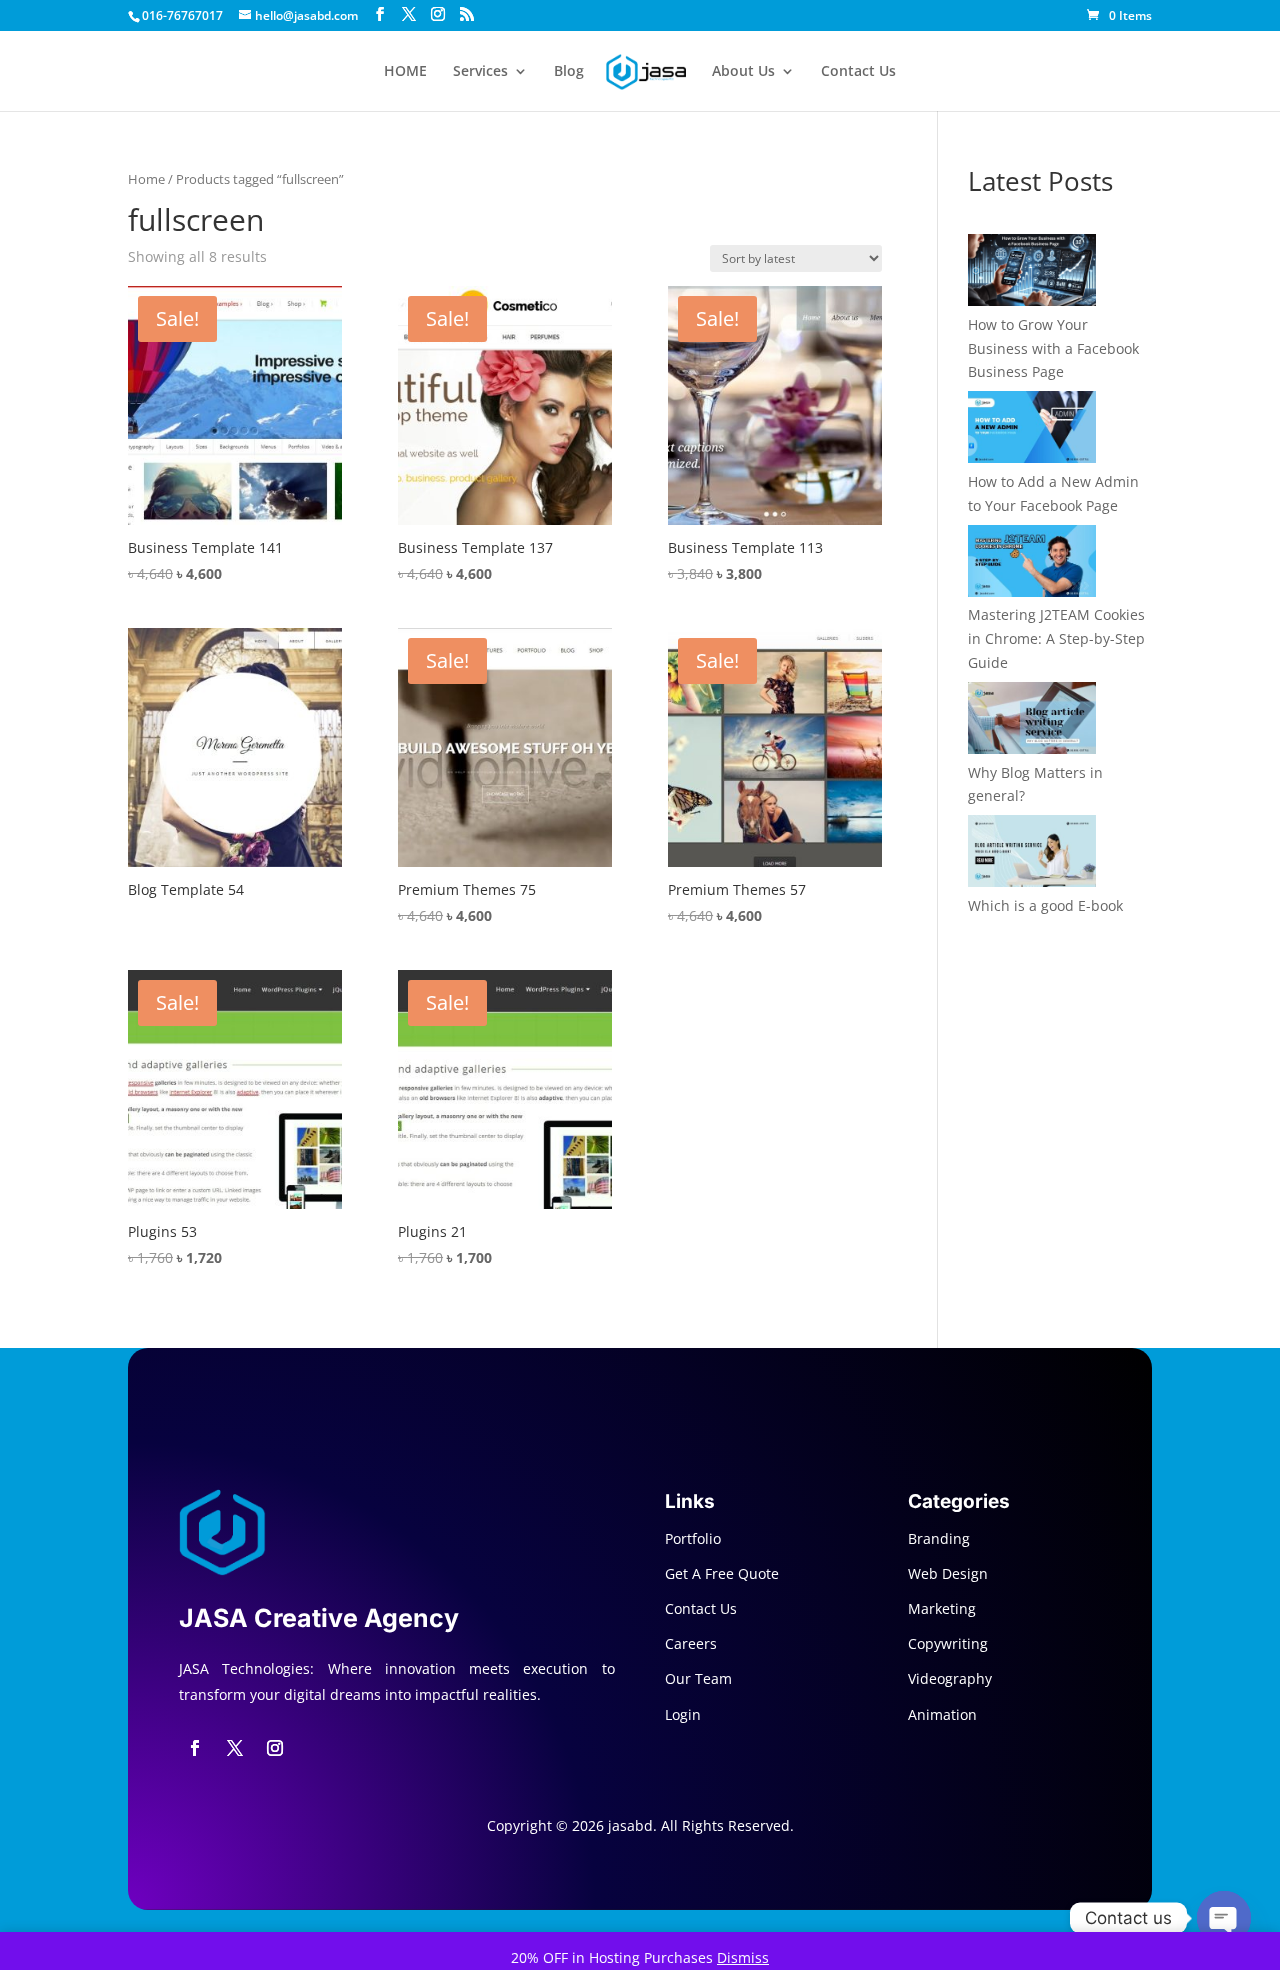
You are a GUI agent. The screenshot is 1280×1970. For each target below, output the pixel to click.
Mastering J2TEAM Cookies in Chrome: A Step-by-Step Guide (1056, 638)
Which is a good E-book (1045, 905)
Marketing (942, 1608)
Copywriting (948, 1643)
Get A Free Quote (722, 1573)
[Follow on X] (235, 1748)
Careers (691, 1643)
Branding (939, 1538)
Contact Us (858, 72)
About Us (743, 72)
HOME (405, 72)
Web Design (948, 1573)
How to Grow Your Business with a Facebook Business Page (1053, 348)
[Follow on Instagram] (275, 1748)
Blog (569, 72)
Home (146, 179)
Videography (950, 1678)
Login (683, 1714)
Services (480, 72)
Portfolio (693, 1538)
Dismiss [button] (743, 1957)
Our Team (698, 1678)
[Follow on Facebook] (195, 1748)
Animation (942, 1714)
